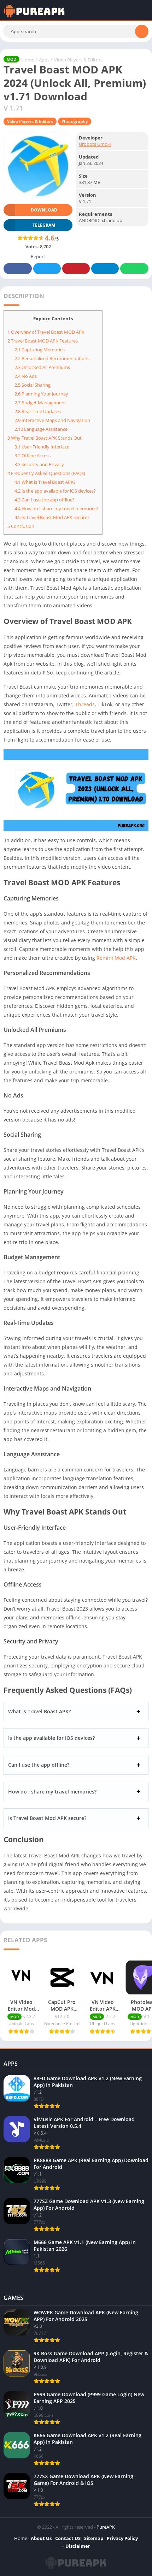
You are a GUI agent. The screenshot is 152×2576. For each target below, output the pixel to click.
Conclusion (21, 526)
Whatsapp (134, 269)
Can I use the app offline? (45, 500)
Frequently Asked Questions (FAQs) (46, 473)
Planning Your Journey (41, 394)
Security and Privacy (39, 464)
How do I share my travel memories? (57, 508)
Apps (44, 60)
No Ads (26, 376)
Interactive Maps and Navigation (52, 420)
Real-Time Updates (38, 411)
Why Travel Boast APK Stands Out (45, 438)
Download (44, 210)
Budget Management (40, 403)
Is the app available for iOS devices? (55, 491)
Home (28, 60)
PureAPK (106, 2527)
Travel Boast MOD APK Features (43, 341)
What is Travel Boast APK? (45, 482)
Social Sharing (33, 385)
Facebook (18, 269)
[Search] (142, 31)
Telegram (105, 269)
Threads (85, 704)
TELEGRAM (44, 225)
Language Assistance (41, 429)
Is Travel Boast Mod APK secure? (52, 517)
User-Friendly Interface (42, 447)
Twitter (47, 269)
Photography (75, 121)
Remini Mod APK (116, 958)
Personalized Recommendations (52, 358)
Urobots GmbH (95, 144)
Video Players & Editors (78, 60)
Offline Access (33, 456)
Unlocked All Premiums (42, 367)
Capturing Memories (40, 350)
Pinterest (76, 269)
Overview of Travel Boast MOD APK (46, 332)
